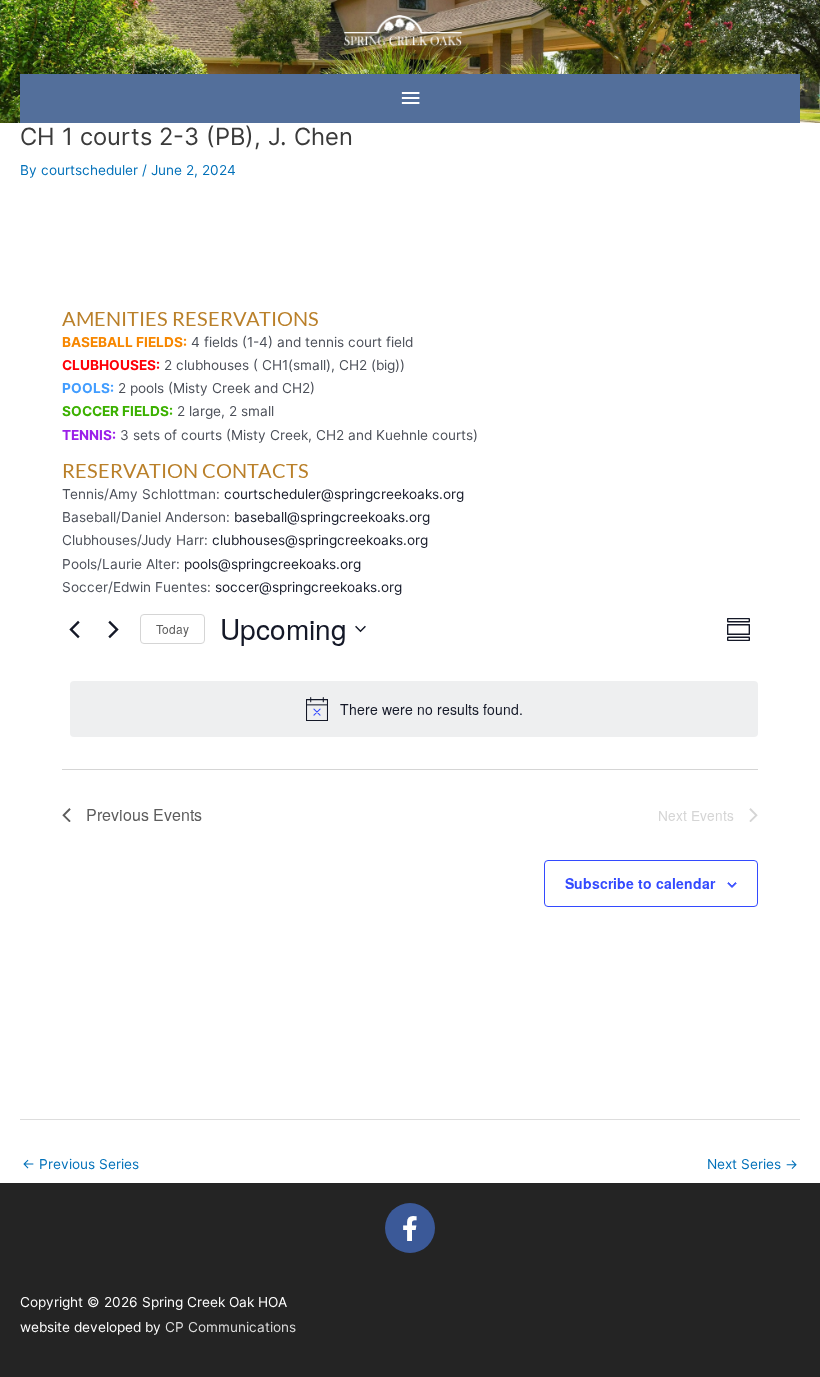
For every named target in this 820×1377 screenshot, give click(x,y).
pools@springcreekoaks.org (272, 564)
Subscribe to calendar (640, 883)
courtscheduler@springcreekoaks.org (344, 494)
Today (172, 628)
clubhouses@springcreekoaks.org (320, 540)
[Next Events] (113, 629)
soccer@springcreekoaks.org (308, 587)
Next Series (752, 1164)
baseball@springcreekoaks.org (332, 517)
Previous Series (80, 1164)
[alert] (414, 709)
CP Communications (230, 1327)
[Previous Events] (74, 629)
